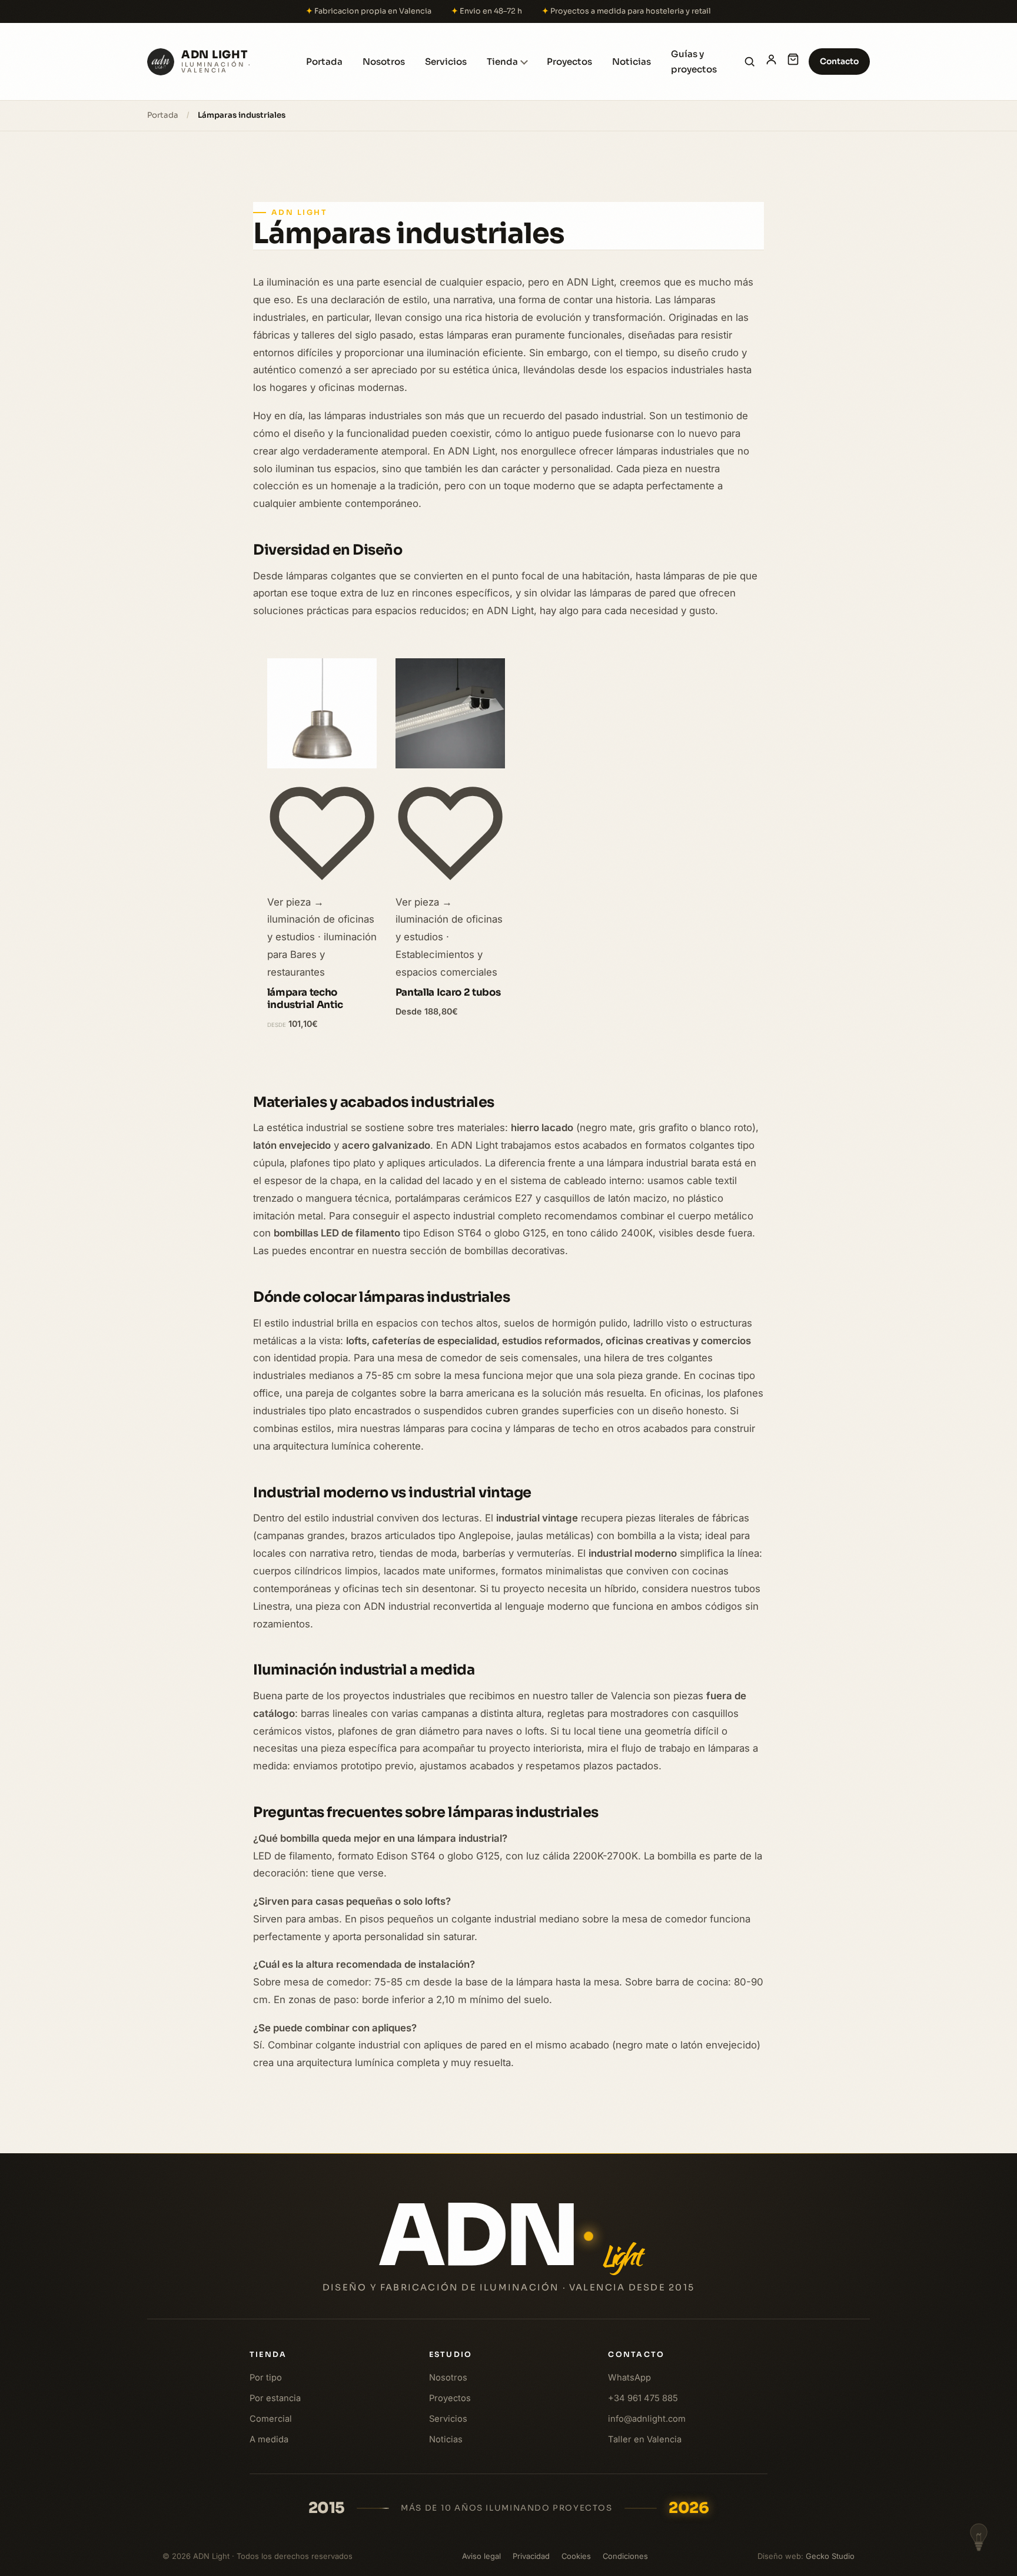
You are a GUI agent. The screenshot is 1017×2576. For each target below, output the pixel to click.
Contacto (839, 61)
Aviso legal (481, 2556)
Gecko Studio (830, 2556)
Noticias (632, 62)
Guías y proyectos (694, 62)
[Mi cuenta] (771, 62)
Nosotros (384, 62)
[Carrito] (793, 62)
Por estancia (275, 2398)
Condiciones (625, 2556)
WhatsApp (629, 2378)
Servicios (446, 62)
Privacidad (531, 2556)
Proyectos (569, 62)
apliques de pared (465, 2045)
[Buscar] (750, 62)
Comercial (271, 2419)
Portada (324, 62)
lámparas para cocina (453, 1428)
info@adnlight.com (647, 2419)
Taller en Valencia (645, 2439)
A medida (269, 2439)
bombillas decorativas (515, 1251)
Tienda (502, 62)
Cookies (576, 2556)
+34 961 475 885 (643, 2398)
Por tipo (266, 2378)
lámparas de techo (556, 1428)
